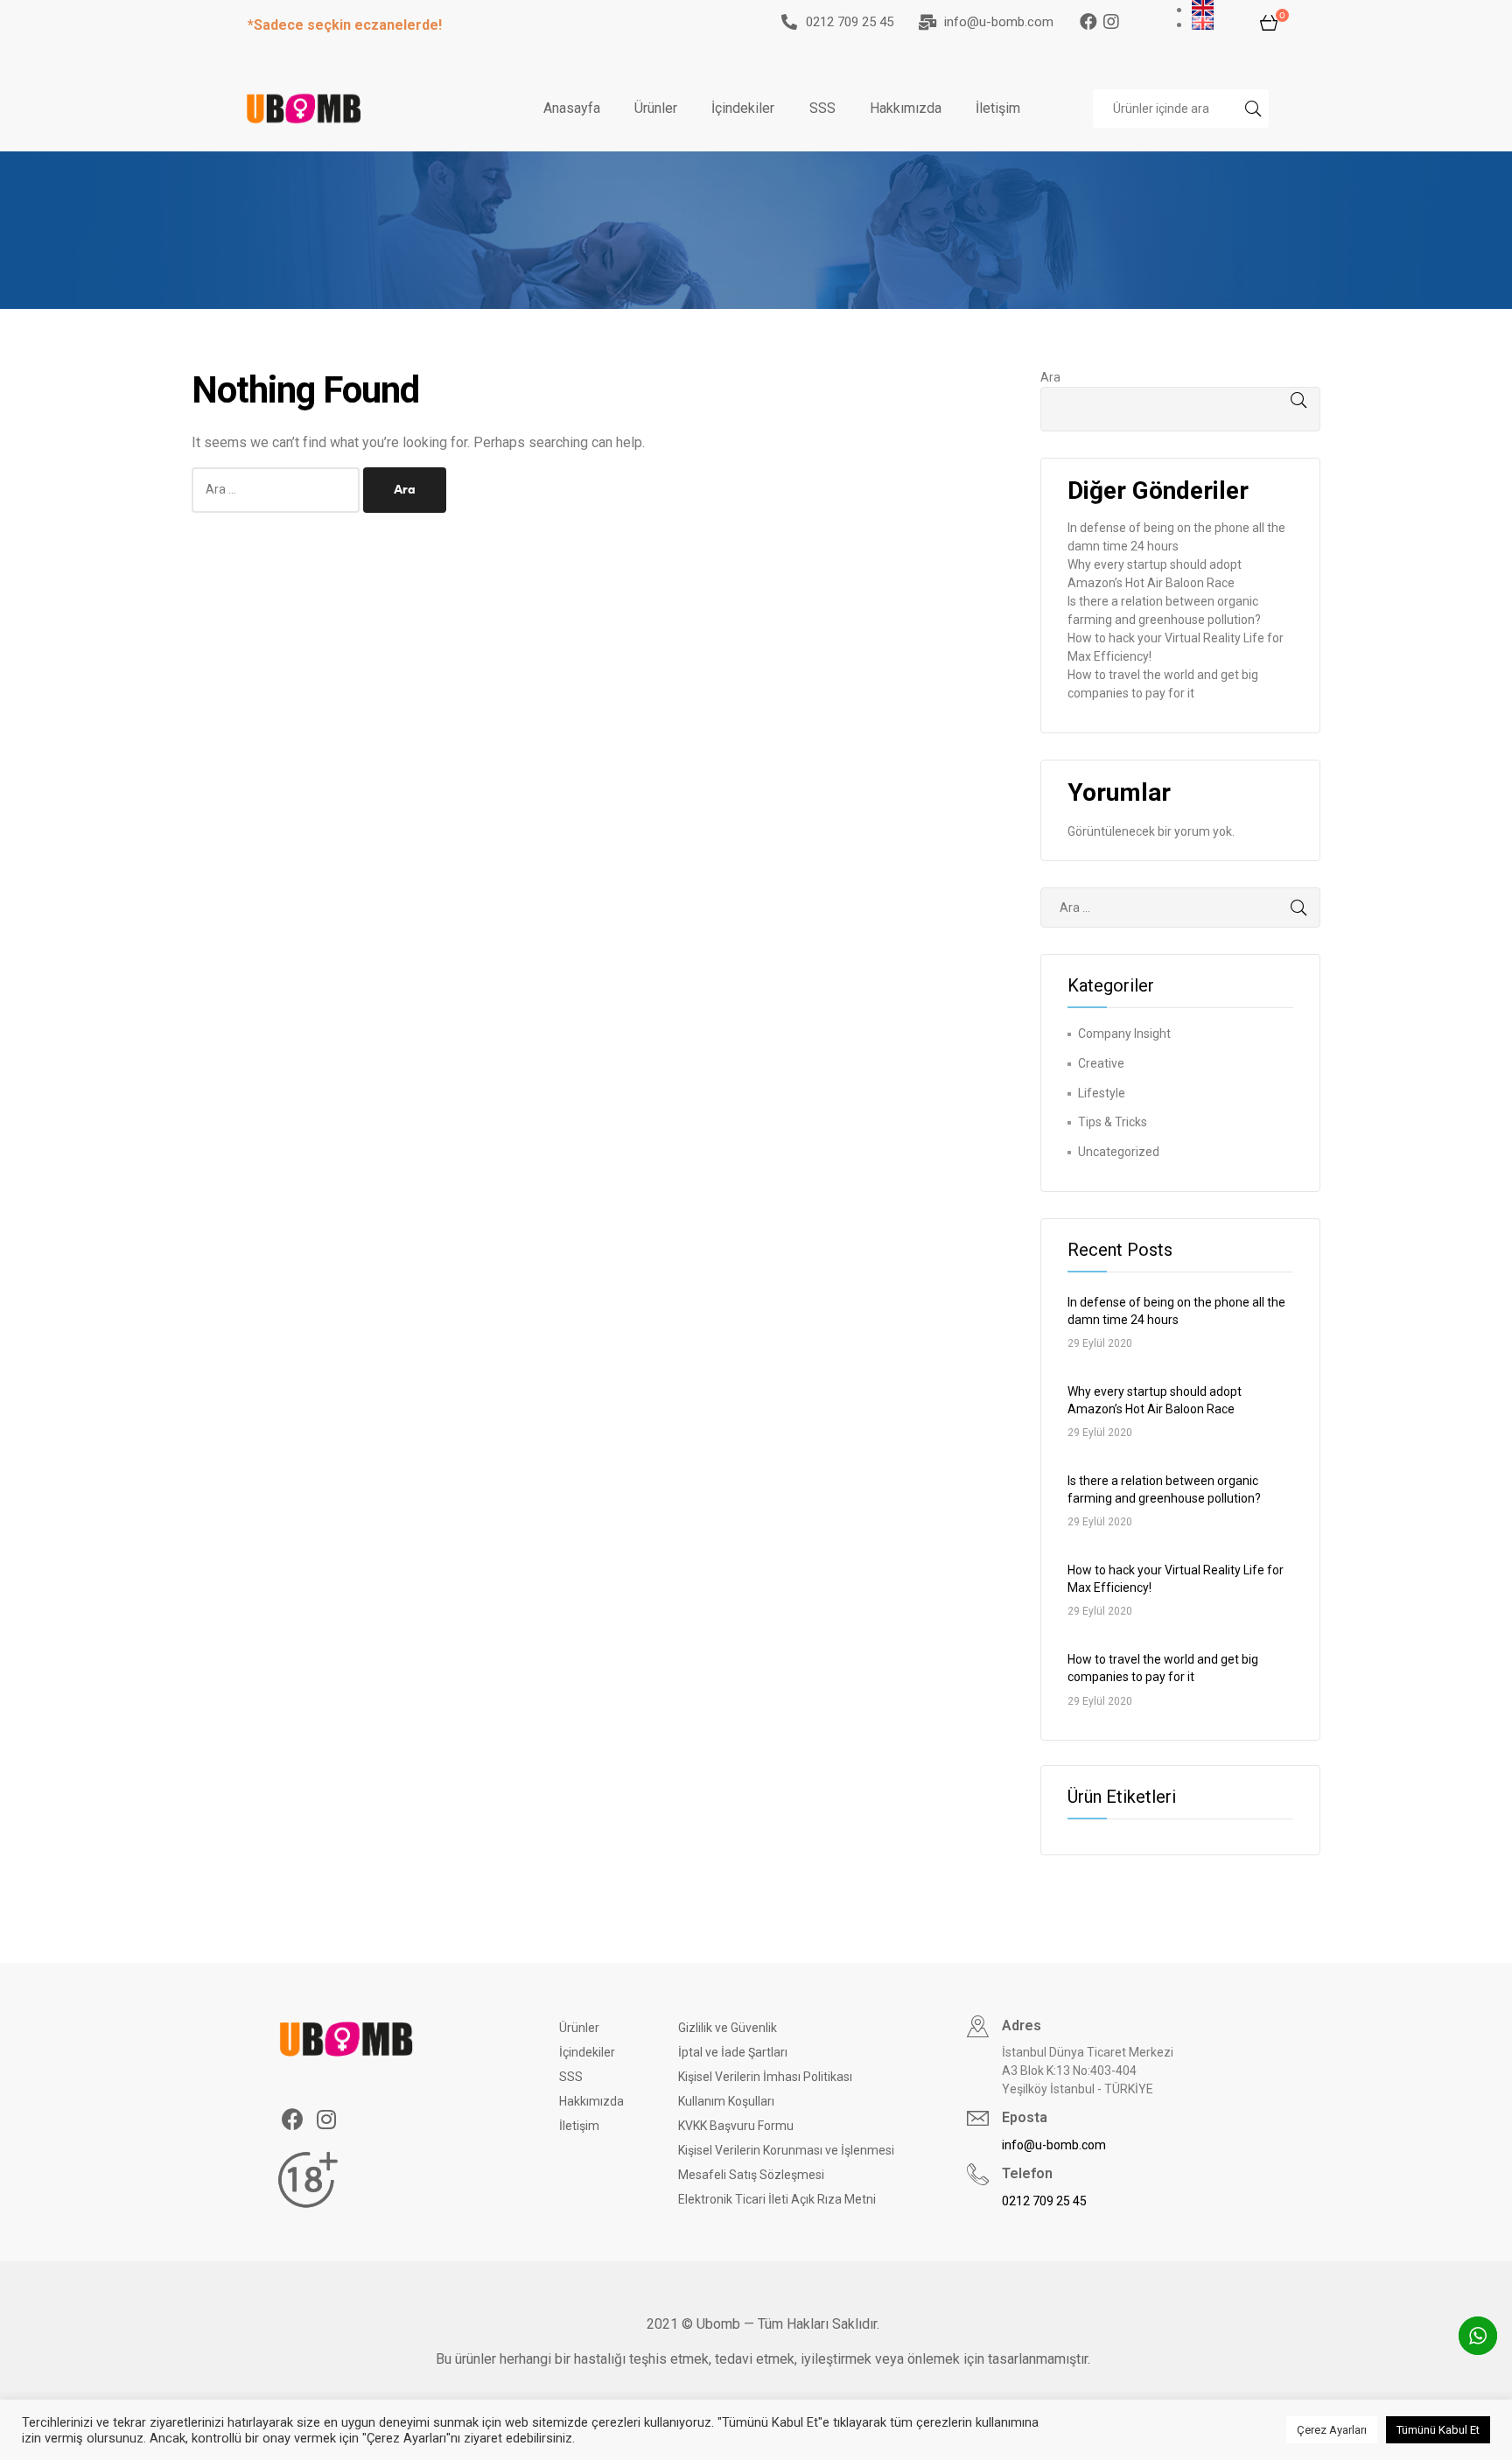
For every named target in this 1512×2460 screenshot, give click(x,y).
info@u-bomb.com (999, 22)
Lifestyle (1102, 1093)
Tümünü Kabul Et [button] (1438, 2430)
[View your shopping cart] (1269, 22)
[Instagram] (1123, 22)
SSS (822, 108)
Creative (1101, 1063)
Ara (1050, 377)
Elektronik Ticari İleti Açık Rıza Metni (777, 2199)
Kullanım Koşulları (726, 2101)
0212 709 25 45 (850, 22)
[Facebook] (1088, 22)
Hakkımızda (906, 108)
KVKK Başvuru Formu (736, 2126)
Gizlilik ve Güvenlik (728, 2028)
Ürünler (656, 108)
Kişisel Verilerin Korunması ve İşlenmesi (786, 2150)
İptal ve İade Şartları (733, 2052)
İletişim (998, 108)
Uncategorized (1119, 1152)
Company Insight (1124, 1034)
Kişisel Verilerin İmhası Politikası (765, 2077)
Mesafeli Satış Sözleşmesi (751, 2175)
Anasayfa (572, 108)
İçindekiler (743, 108)
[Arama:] (277, 489)
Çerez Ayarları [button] (1332, 2430)
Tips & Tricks (1113, 1122)
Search (1251, 109)
